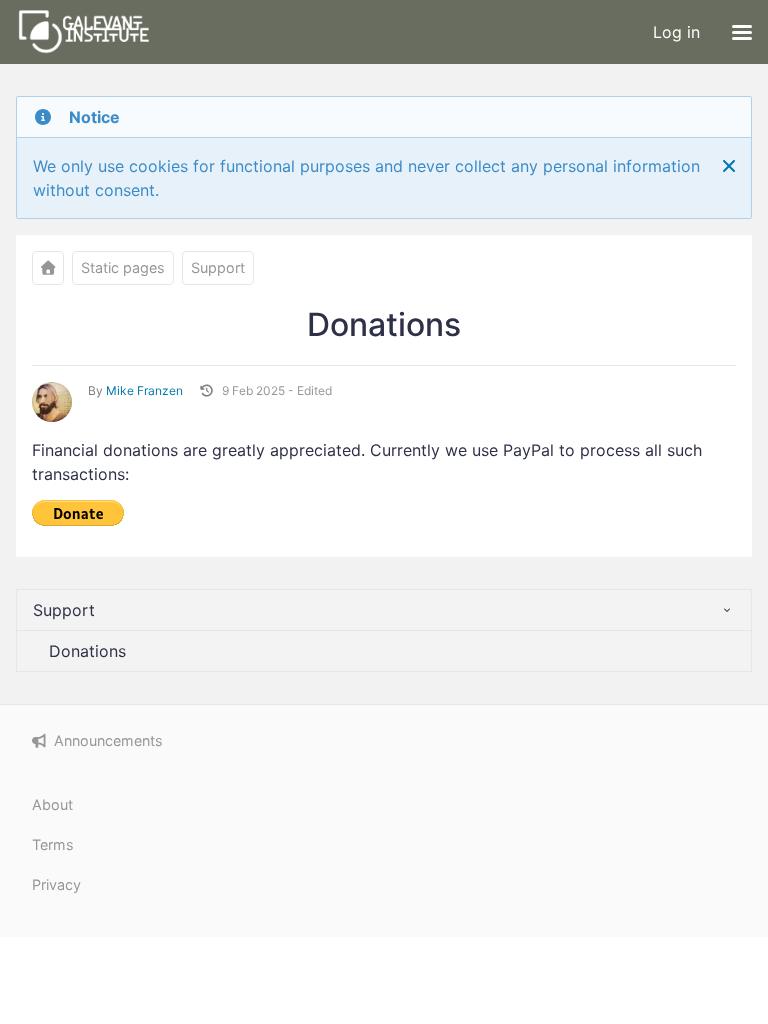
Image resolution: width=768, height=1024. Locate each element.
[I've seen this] (729, 166)
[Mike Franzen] (52, 402)
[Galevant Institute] (48, 268)
